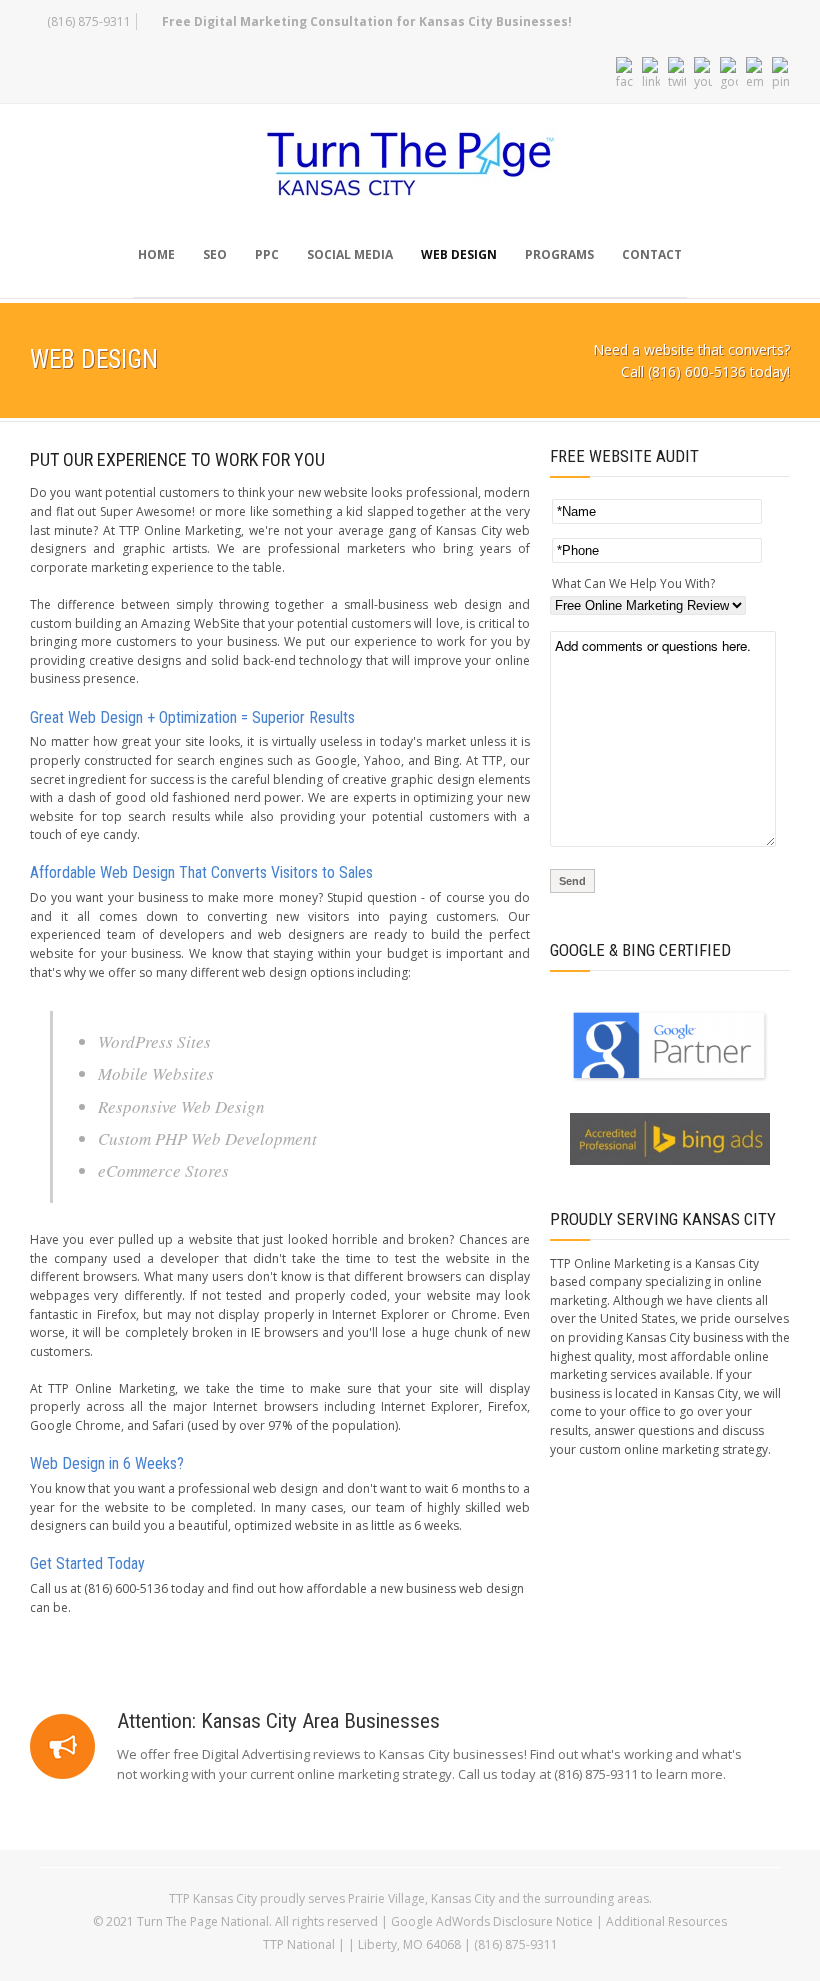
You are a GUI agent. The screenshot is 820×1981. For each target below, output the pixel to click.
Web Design (459, 254)
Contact (652, 254)
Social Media (350, 254)
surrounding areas (596, 1898)
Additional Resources (666, 1921)
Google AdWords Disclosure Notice (492, 1921)
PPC (267, 254)
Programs (559, 254)
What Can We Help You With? (633, 583)
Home (156, 254)
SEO (215, 254)
